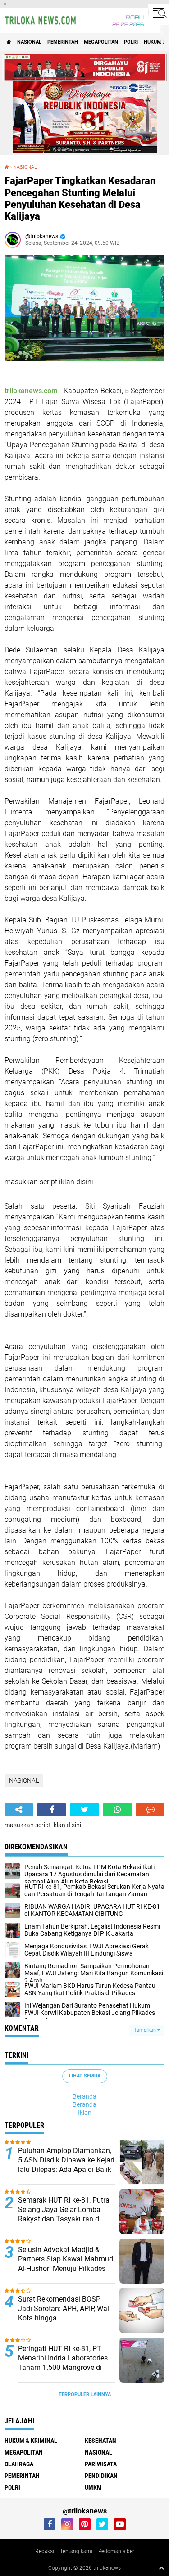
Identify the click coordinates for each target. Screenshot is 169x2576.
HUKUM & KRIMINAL (31, 2441)
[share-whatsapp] (117, 1810)
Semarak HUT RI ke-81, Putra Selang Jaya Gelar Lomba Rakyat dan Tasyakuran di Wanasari (64, 2214)
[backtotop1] (161, 2568)
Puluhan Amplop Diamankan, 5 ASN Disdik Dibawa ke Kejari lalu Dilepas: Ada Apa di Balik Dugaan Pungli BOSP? (66, 2165)
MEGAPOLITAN (101, 42)
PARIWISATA (101, 2464)
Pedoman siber (116, 2551)
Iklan (85, 2113)
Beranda (84, 2096)
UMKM (93, 2487)
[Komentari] (150, 1810)
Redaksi (45, 2551)
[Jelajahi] (159, 13)
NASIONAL (29, 42)
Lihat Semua (85, 2076)
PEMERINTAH (63, 42)
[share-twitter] (84, 1810)
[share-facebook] (52, 1810)
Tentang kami (76, 2551)
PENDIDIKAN (101, 2476)
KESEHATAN (100, 2441)
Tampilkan (146, 2030)
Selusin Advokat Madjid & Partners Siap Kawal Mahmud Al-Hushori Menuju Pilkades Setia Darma (66, 2264)
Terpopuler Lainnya (85, 2394)
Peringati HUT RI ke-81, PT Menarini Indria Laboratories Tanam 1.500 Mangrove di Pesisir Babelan (63, 2362)
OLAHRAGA (19, 2464)
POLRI (131, 42)
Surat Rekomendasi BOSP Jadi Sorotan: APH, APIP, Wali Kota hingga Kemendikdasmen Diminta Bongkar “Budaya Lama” (64, 2318)
